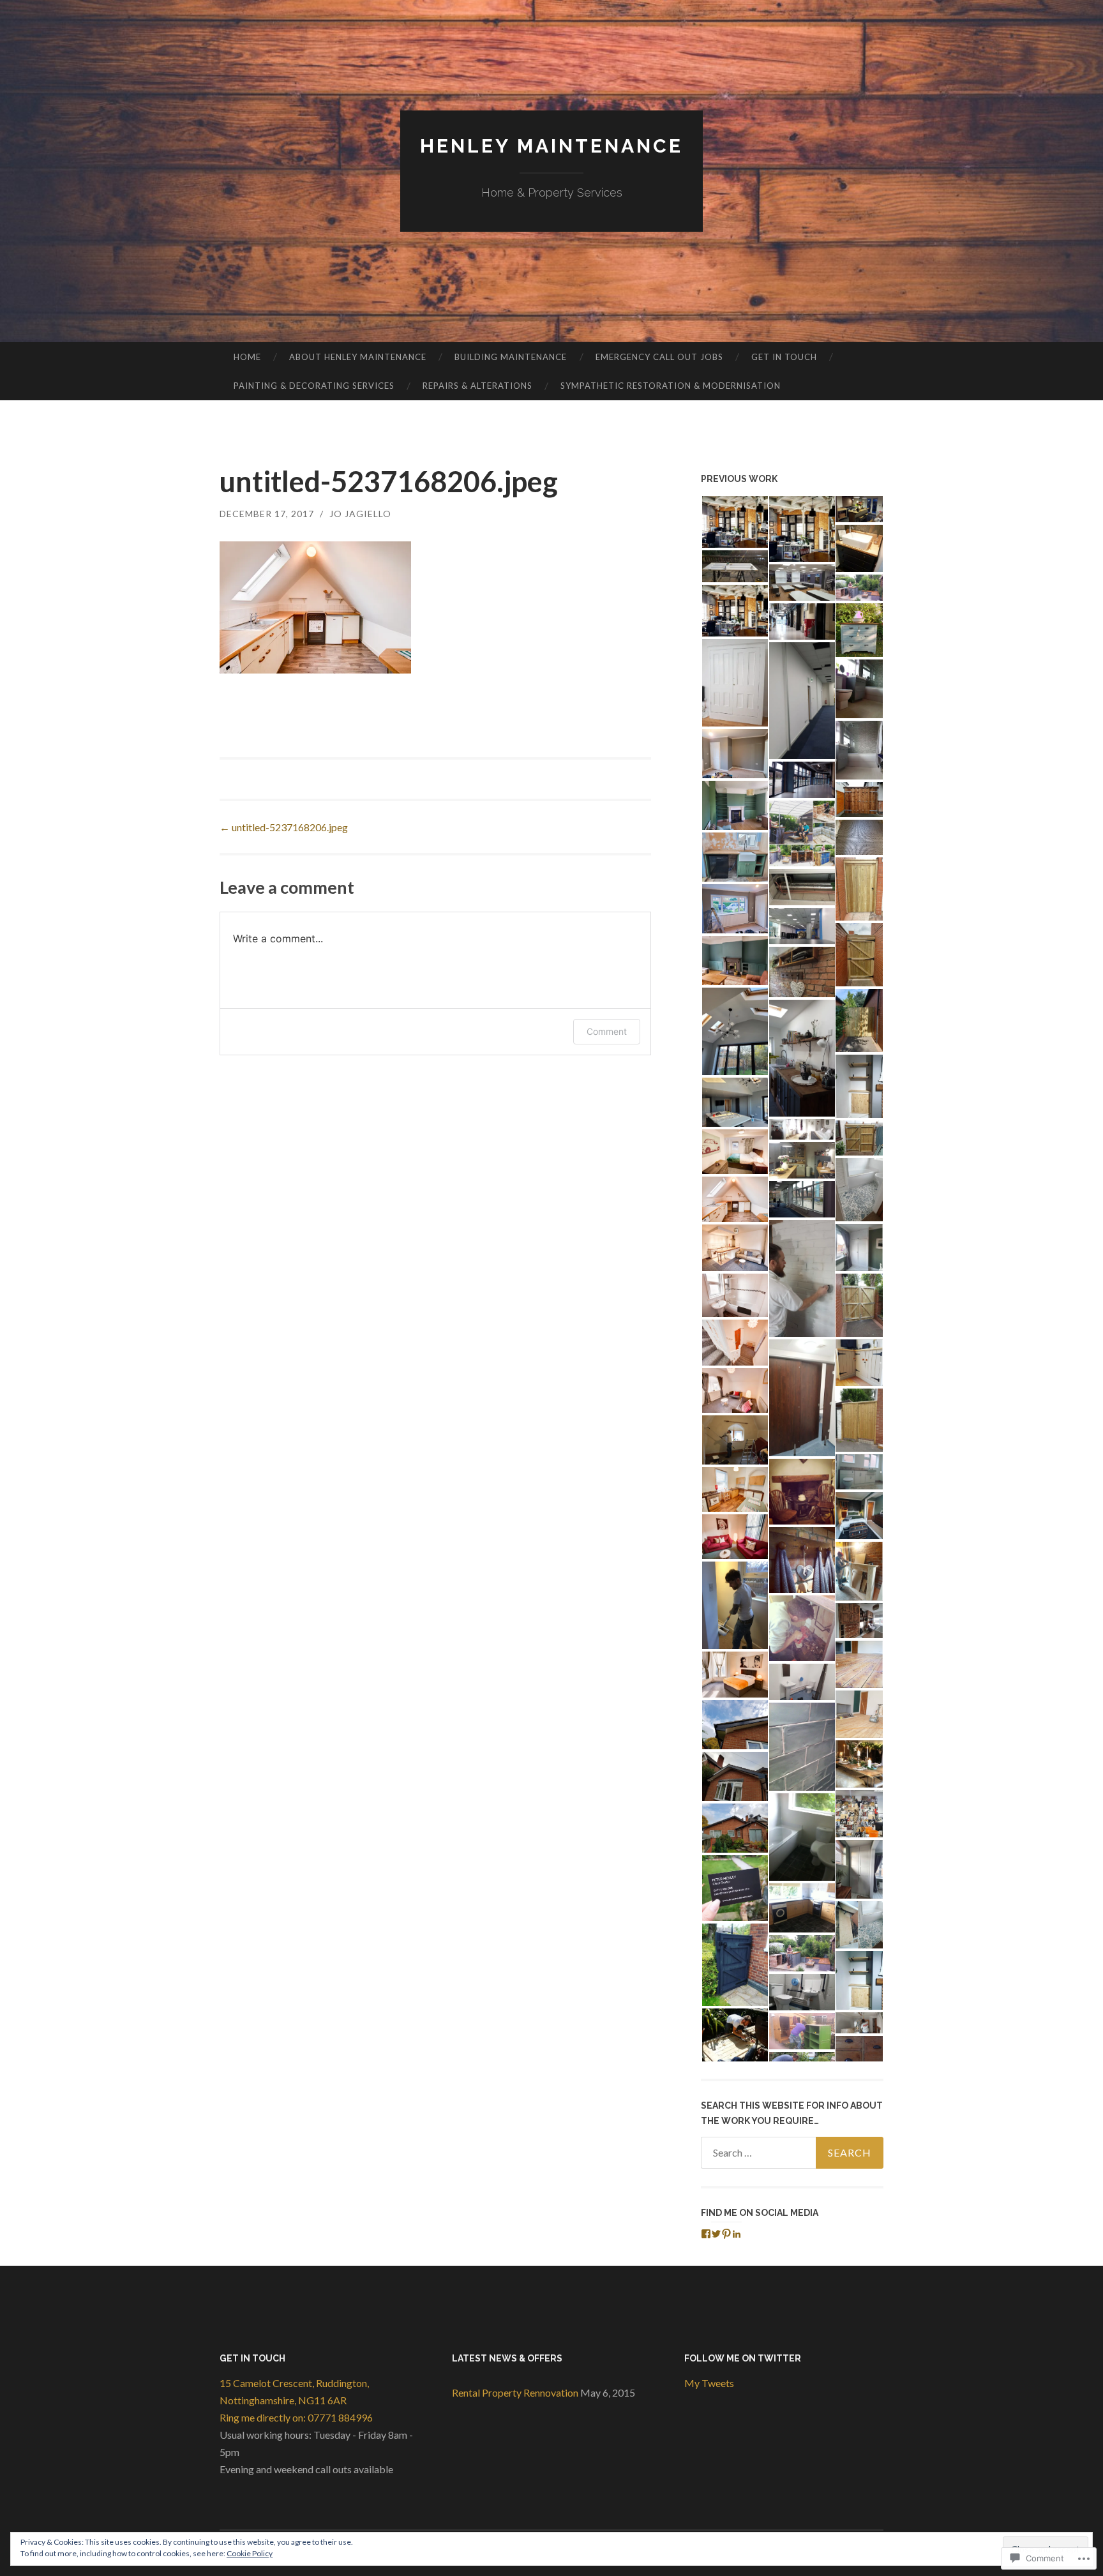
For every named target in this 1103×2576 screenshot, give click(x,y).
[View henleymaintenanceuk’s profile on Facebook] (706, 2234)
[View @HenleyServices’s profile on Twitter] (716, 2234)
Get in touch (784, 357)
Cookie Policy (250, 2553)
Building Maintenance (511, 357)
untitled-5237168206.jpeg (284, 827)
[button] (734, 522)
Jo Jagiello (360, 514)
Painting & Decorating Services (314, 386)
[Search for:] (792, 2153)
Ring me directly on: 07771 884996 (296, 2417)
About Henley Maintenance (358, 357)
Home (247, 357)
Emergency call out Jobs (659, 357)
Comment (607, 1031)
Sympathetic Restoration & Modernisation (671, 386)
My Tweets (709, 2383)
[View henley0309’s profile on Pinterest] (726, 2234)
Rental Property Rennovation (515, 2392)
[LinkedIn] (737, 2234)
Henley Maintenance (551, 146)
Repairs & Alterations (477, 386)
